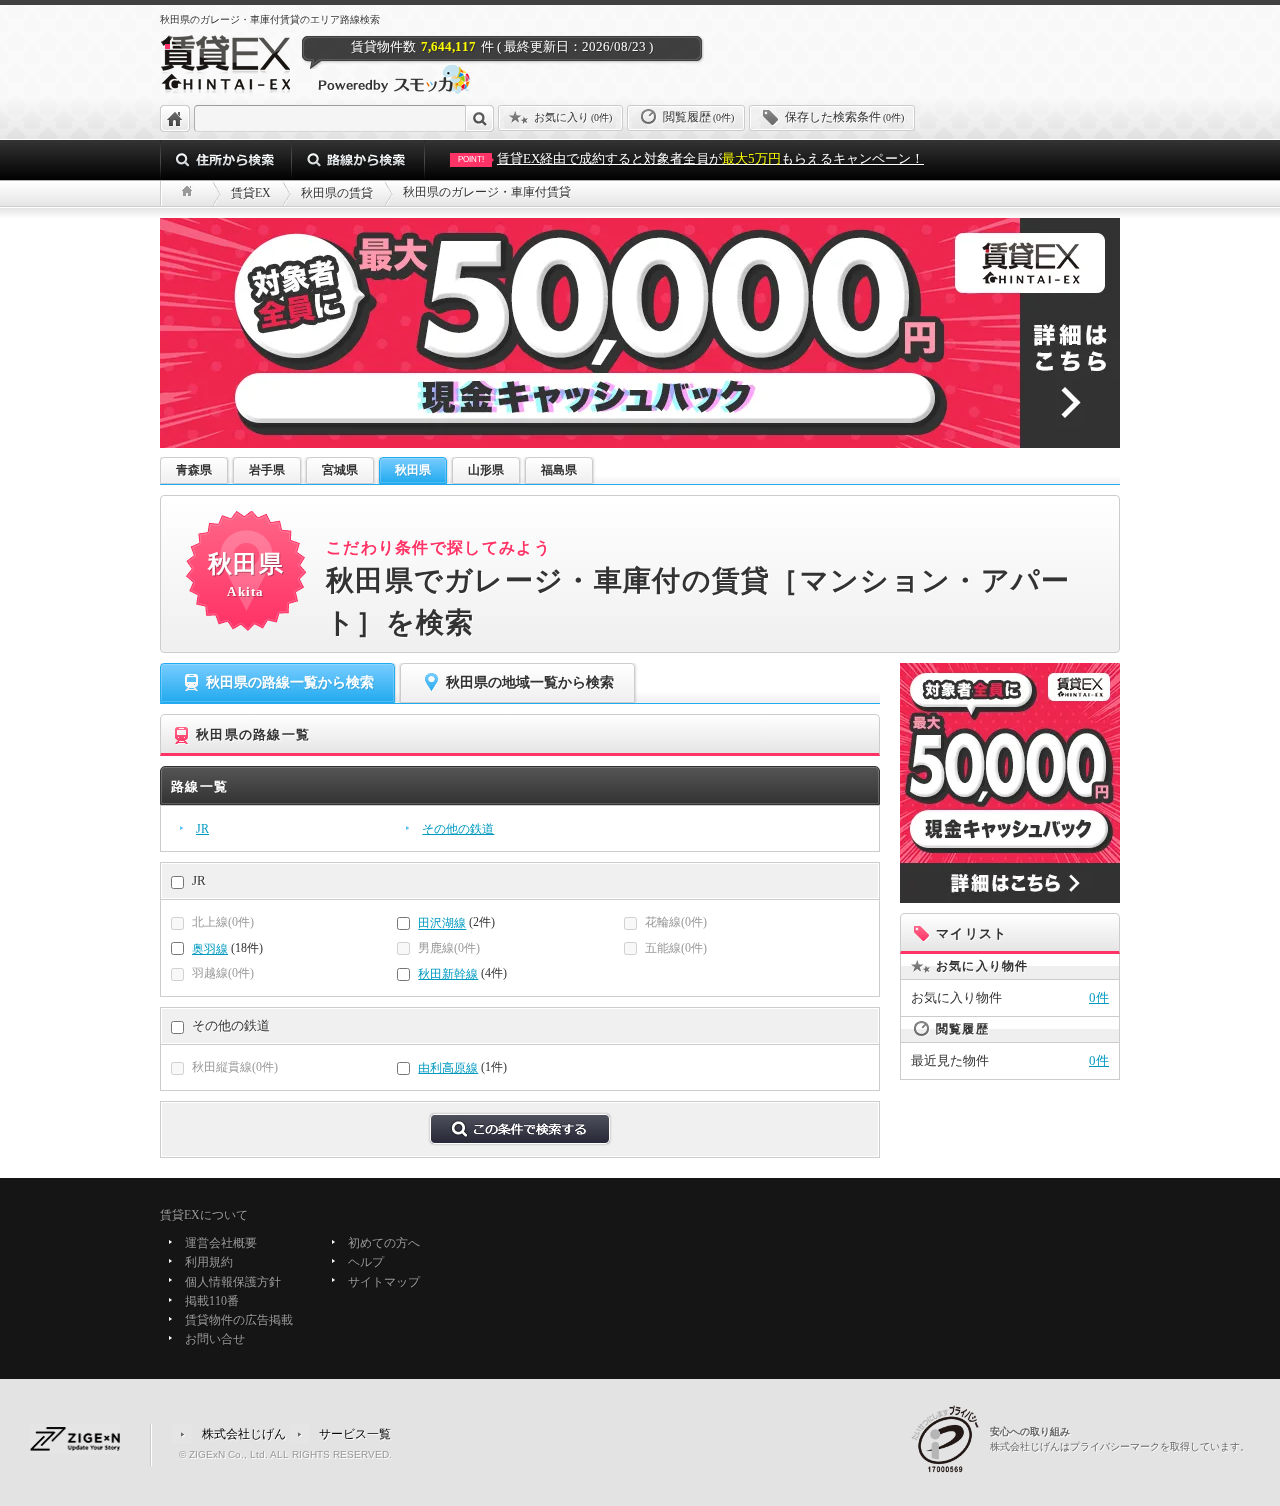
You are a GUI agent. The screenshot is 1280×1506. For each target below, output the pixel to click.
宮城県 (340, 470)
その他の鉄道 (458, 829)
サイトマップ (384, 1282)
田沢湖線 (442, 924)
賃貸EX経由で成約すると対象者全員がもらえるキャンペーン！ (691, 158)
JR (202, 829)
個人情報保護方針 (233, 1282)
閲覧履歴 (698, 117)
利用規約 (209, 1263)
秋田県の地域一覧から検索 (530, 682)
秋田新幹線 (448, 974)
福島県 (559, 470)
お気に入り (573, 117)
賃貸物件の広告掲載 (239, 1320)
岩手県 (267, 470)
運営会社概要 (221, 1243)
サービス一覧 (355, 1433)
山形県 (486, 470)
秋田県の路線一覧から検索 (290, 682)
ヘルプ (366, 1263)
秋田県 (413, 470)
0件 (1099, 997)
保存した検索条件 (844, 117)
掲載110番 (212, 1301)
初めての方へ (384, 1243)
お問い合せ (215, 1340)
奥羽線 (210, 949)
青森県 (194, 470)
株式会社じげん (244, 1433)
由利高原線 (448, 1068)
